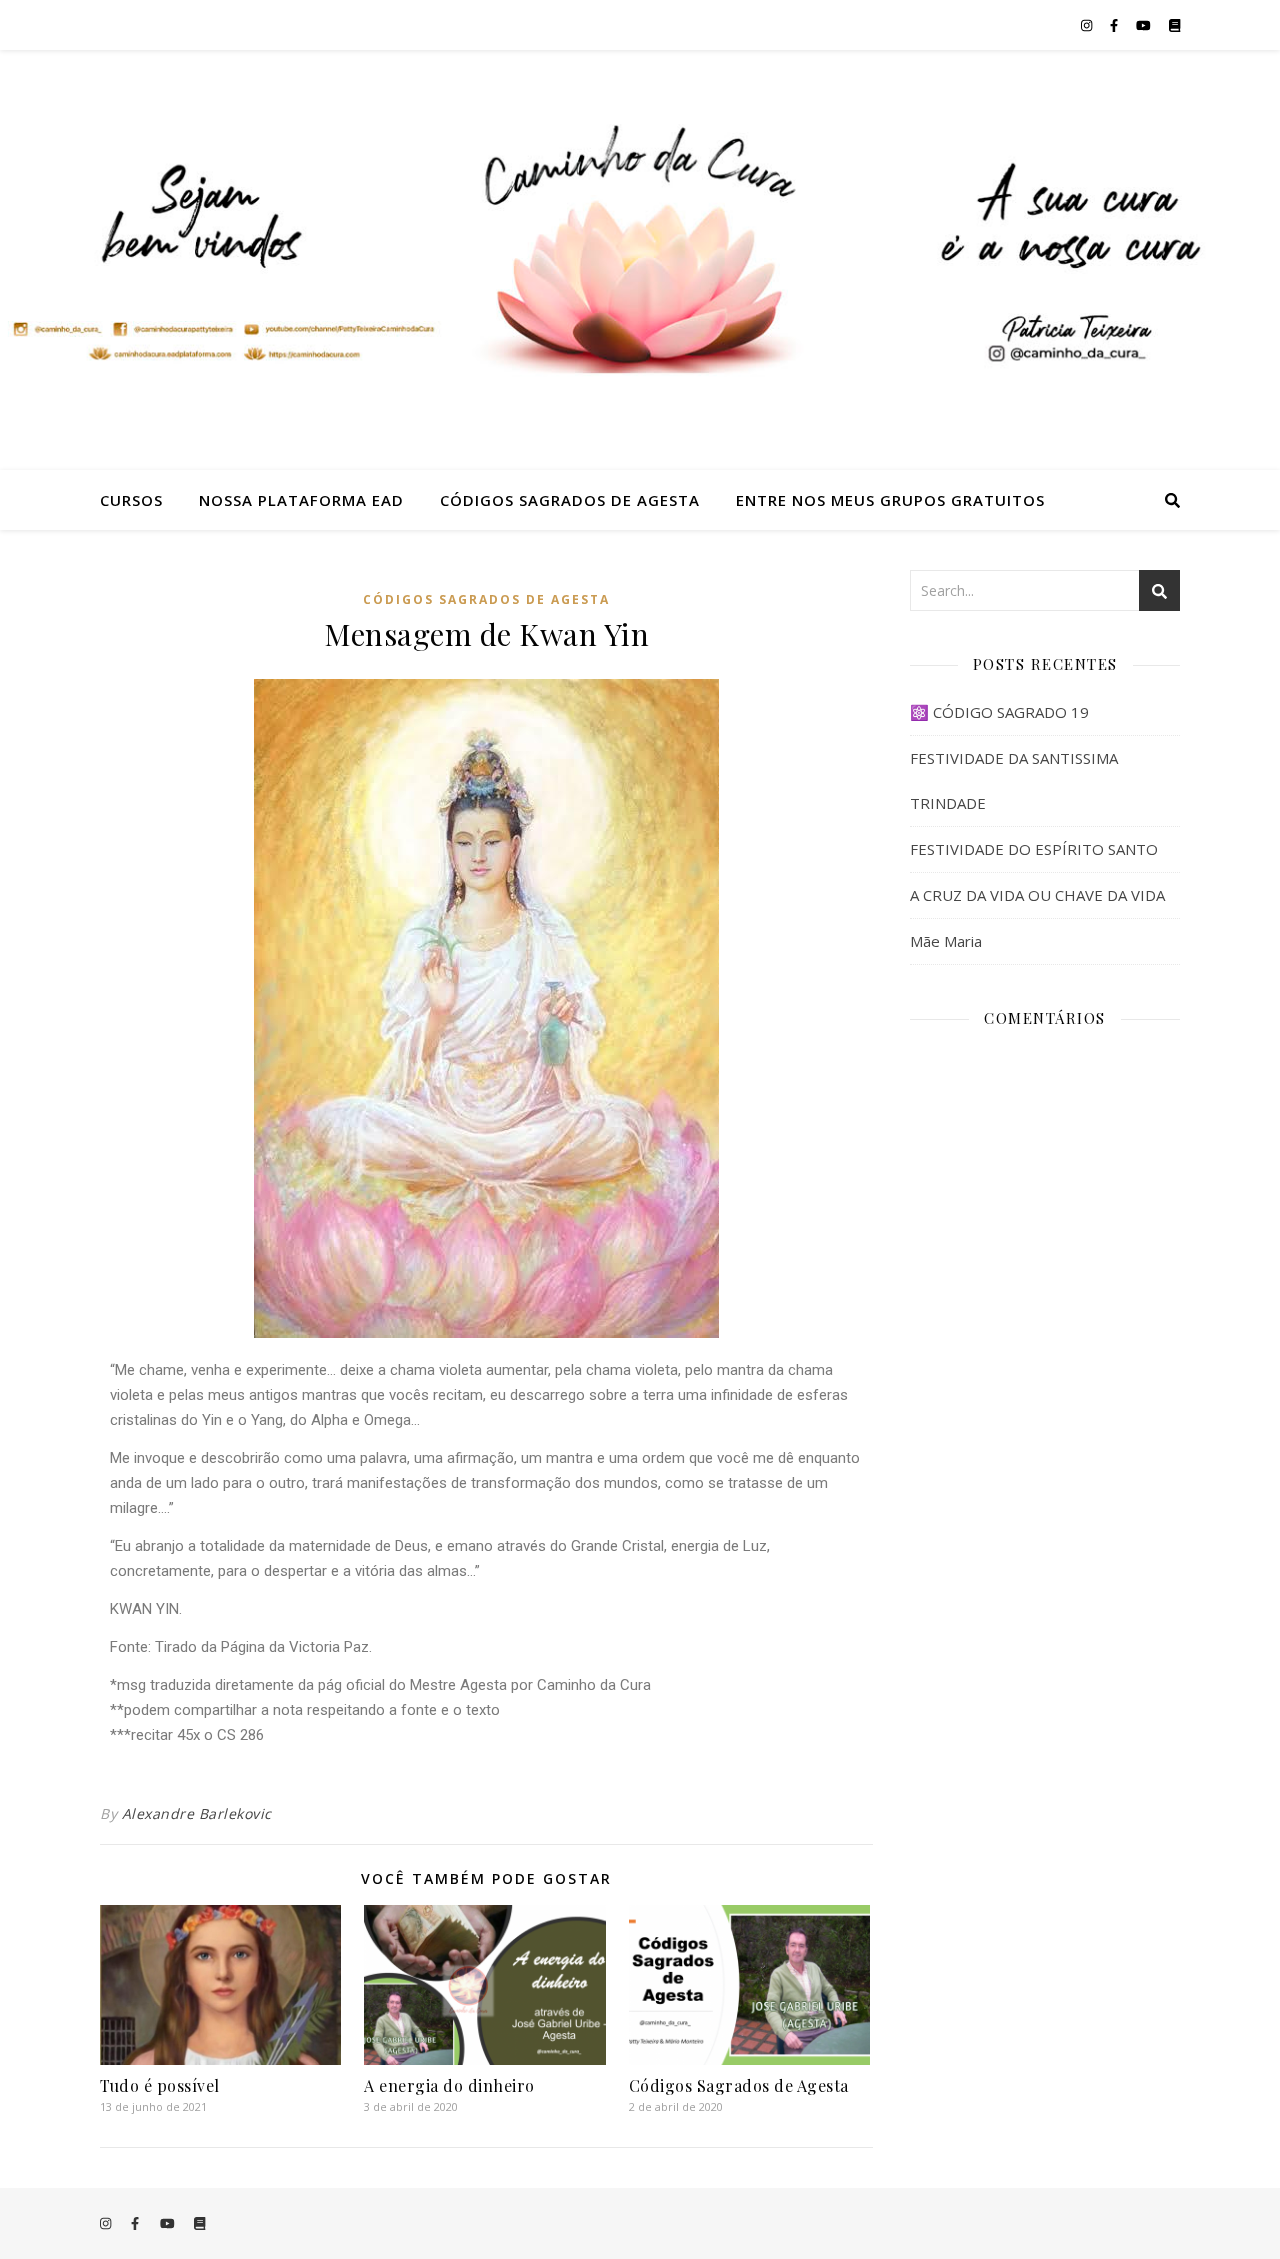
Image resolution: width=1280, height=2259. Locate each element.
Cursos (131, 500)
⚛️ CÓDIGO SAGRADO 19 (999, 712)
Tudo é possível (160, 2085)
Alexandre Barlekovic (197, 1813)
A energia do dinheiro (449, 2085)
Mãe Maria (946, 941)
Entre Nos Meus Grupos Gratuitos (890, 500)
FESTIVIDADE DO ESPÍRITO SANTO (1034, 849)
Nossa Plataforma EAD (301, 500)
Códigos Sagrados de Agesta (570, 500)
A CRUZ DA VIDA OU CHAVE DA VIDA (1037, 895)
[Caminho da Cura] (640, 260)
